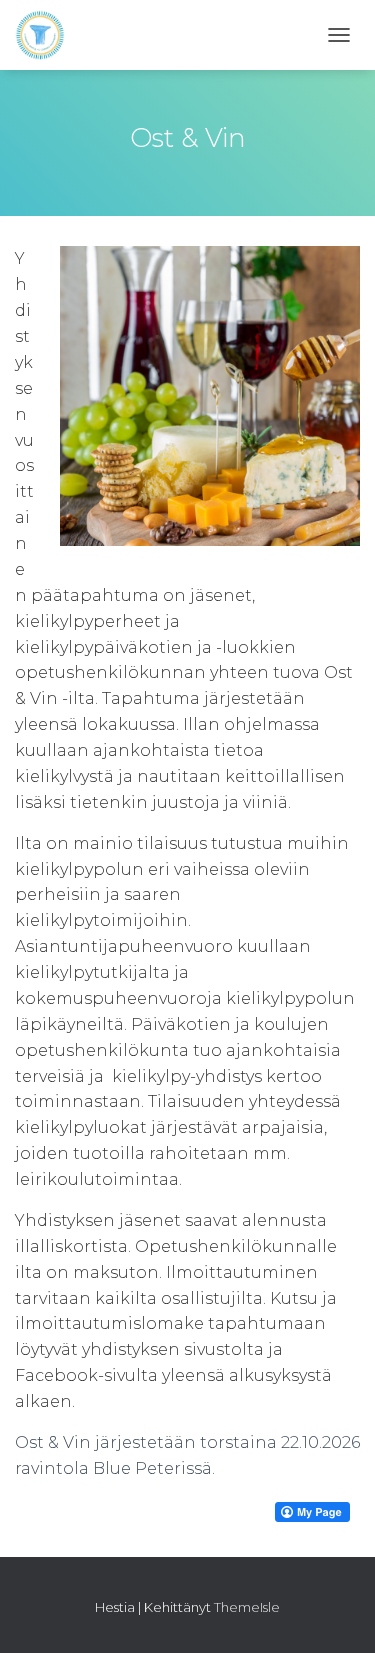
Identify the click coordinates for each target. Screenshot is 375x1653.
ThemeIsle (247, 1607)
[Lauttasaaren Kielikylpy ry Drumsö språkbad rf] (47, 35)
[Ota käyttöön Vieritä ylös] (335, 1613)
